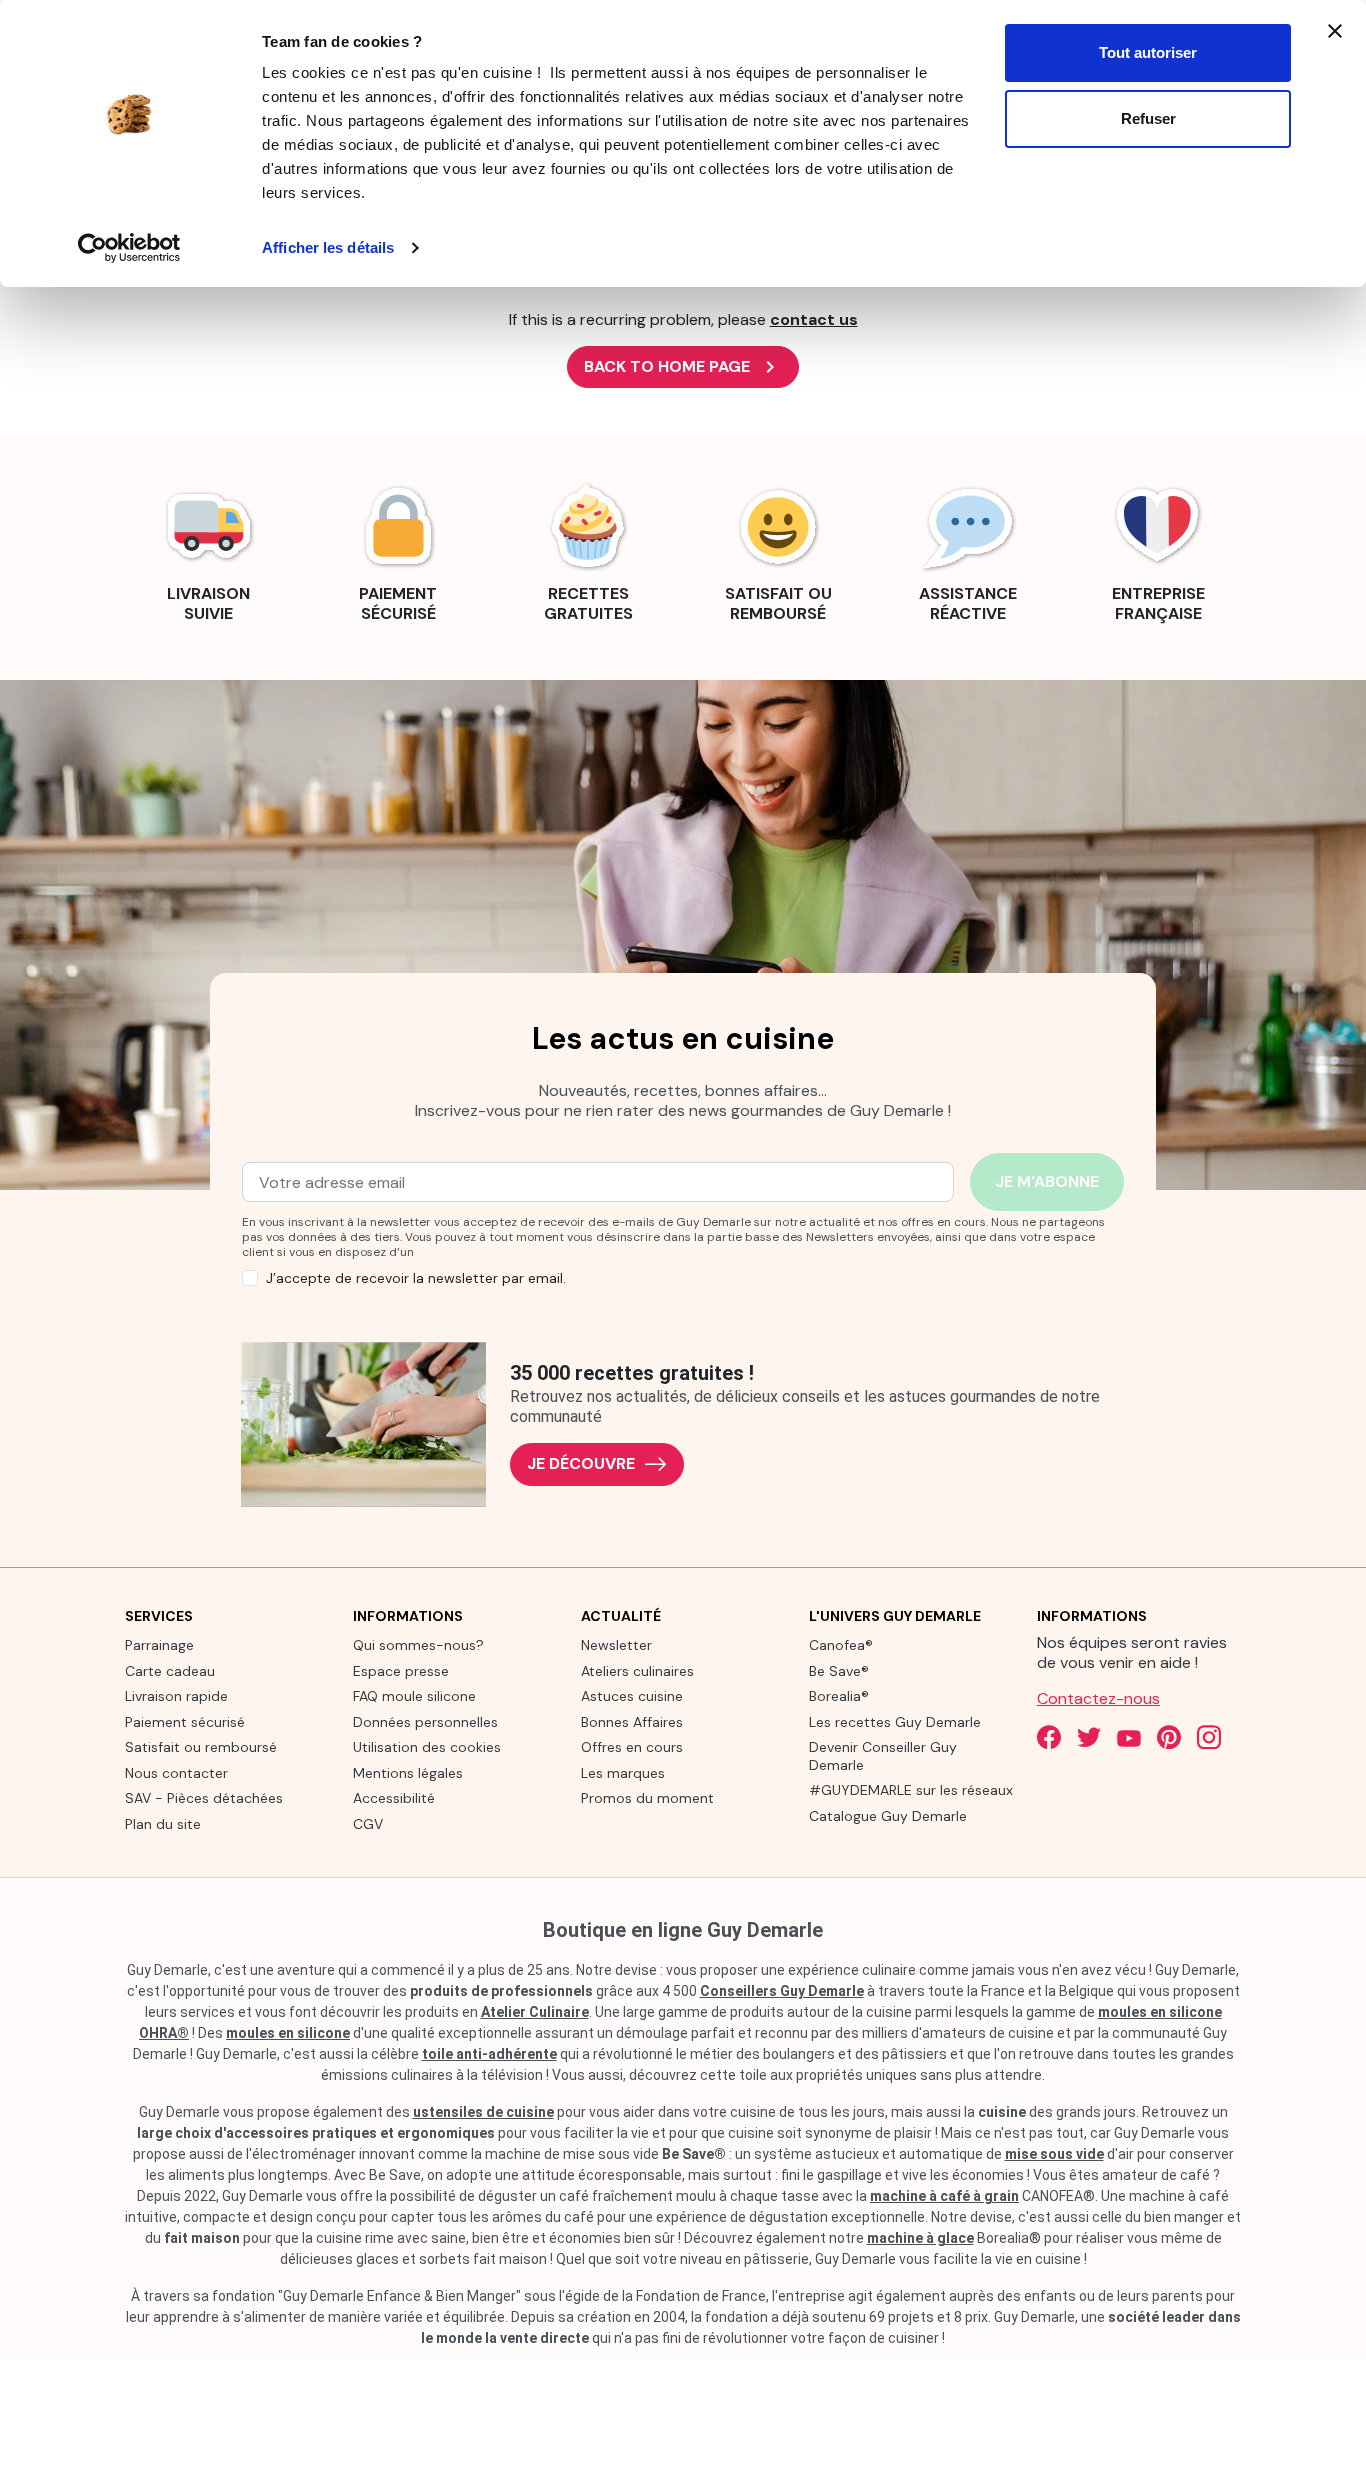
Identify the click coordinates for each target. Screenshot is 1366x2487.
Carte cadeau (170, 1671)
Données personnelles (425, 1722)
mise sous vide (1054, 2154)
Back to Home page (683, 367)
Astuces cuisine (632, 1696)
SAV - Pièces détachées (204, 1798)
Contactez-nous (1098, 1698)
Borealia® (839, 1696)
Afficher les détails (328, 247)
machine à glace (920, 2238)
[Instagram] (1209, 1737)
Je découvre (581, 1463)
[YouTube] (1129, 1737)
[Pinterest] (1169, 1737)
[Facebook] (1049, 1737)
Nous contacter (176, 1773)
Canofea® (841, 1645)
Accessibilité (394, 1798)
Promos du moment (647, 1798)
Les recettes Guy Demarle (895, 1722)
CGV (368, 1824)
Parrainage (159, 1645)
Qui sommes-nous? (418, 1645)
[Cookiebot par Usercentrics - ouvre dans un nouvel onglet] (129, 248)
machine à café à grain (944, 2196)
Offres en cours (632, 1747)
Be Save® (839, 1671)
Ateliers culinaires (637, 1671)
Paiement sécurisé (185, 1722)
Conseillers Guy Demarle (782, 1991)
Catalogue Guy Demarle (888, 1816)
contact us (814, 319)
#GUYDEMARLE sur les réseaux (911, 1790)
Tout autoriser (1148, 52)
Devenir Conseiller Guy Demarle (883, 1756)
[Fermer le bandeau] (1335, 31)
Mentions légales (408, 1773)
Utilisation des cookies (427, 1747)
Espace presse (401, 1671)
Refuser (1148, 118)
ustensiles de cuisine (483, 2112)
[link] (208, 550)
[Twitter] (1089, 1737)
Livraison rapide (176, 1696)
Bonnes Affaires (632, 1722)
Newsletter (616, 1645)
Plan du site (163, 1824)
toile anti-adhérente (489, 2054)
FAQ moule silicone (414, 1696)
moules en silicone (288, 2033)
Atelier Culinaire (535, 2012)
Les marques (623, 1773)
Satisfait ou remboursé (201, 1747)
